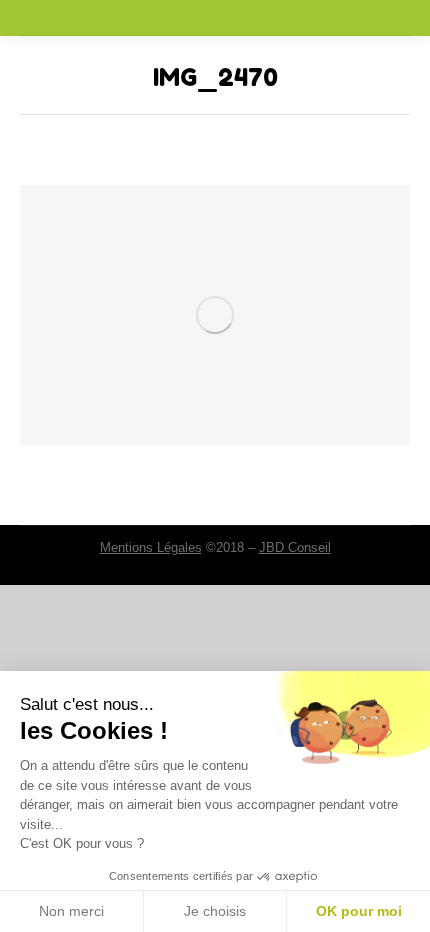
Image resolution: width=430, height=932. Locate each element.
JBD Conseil (295, 547)
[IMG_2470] (215, 315)
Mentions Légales (151, 547)
